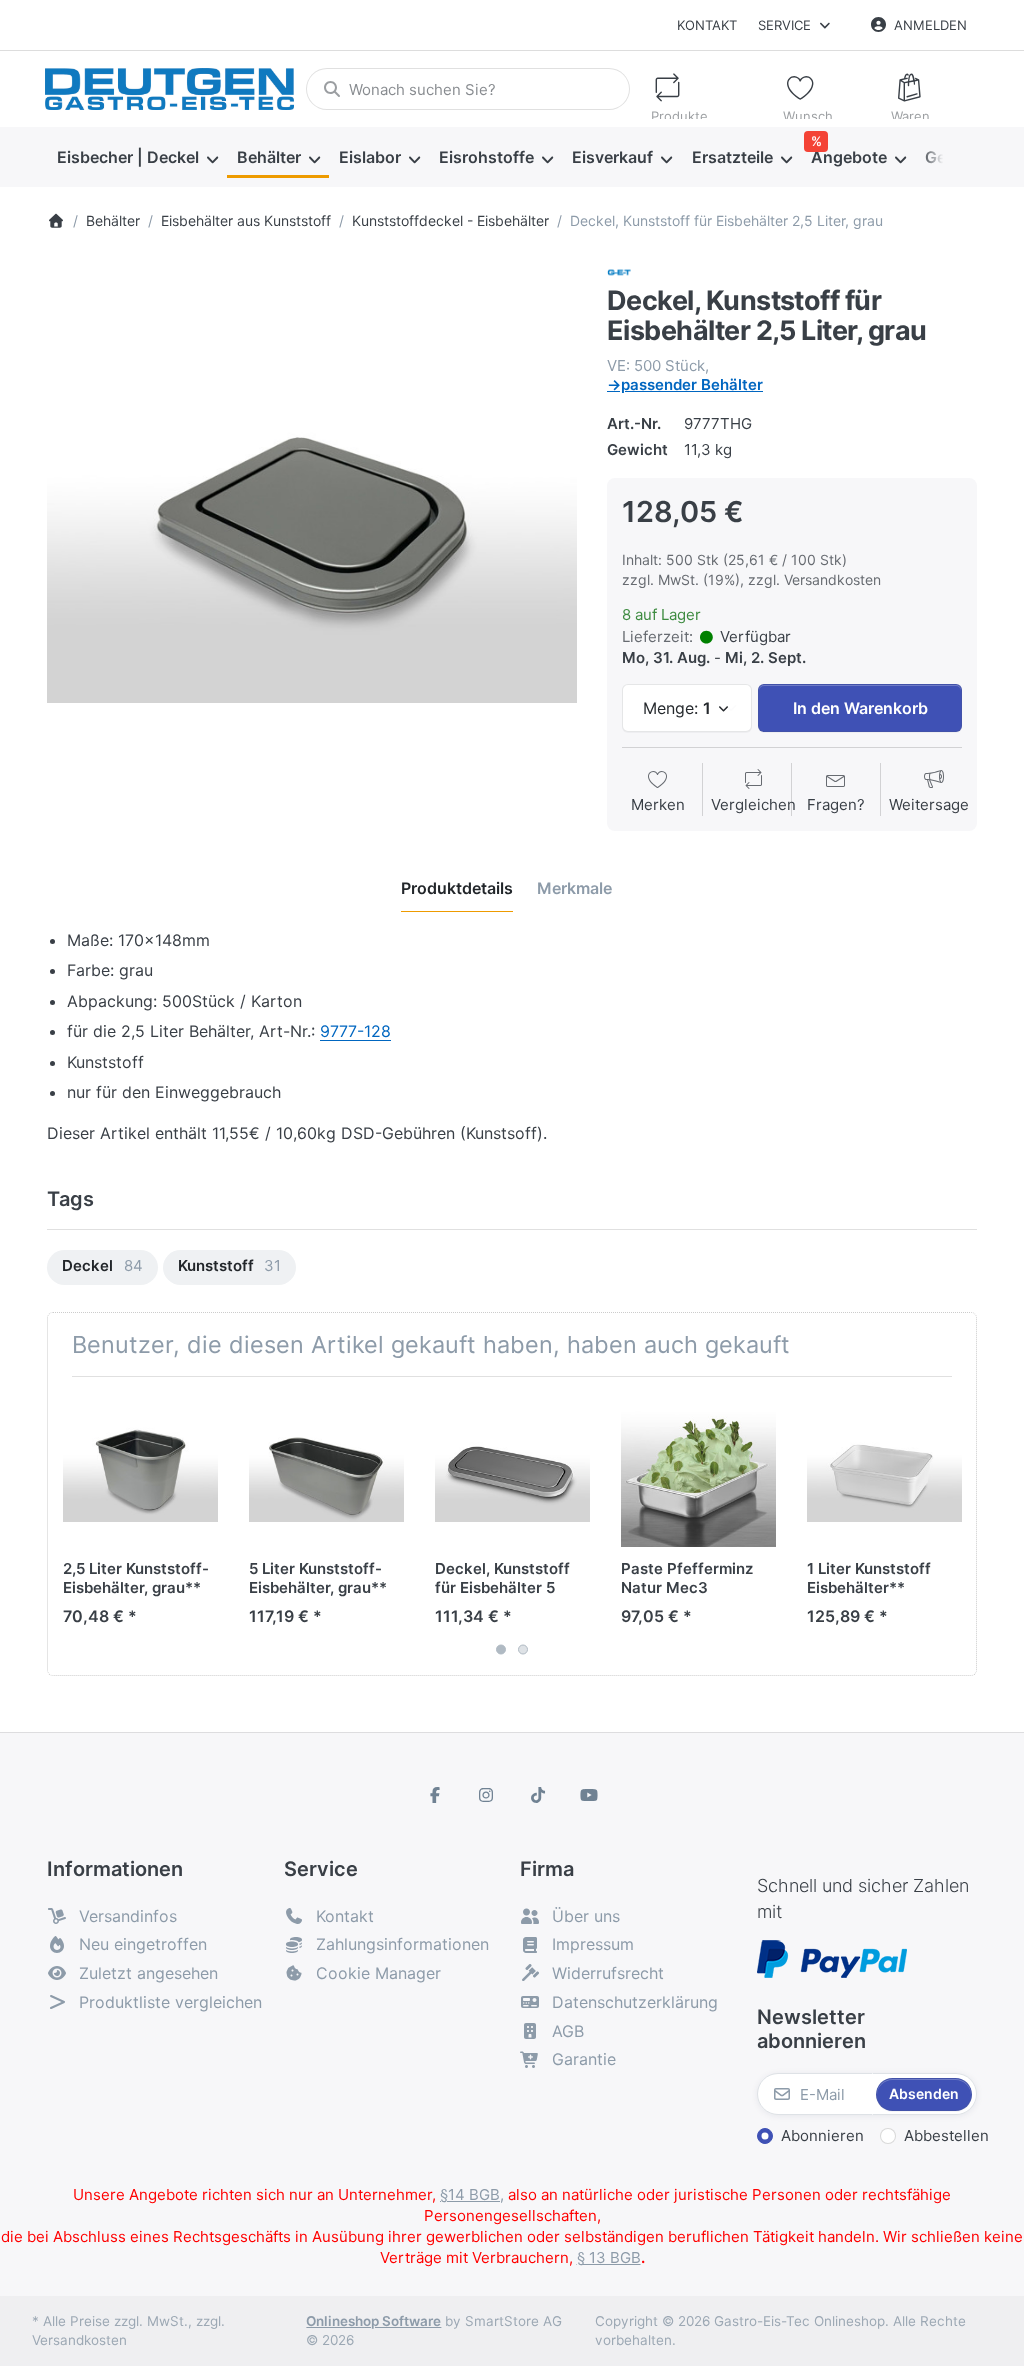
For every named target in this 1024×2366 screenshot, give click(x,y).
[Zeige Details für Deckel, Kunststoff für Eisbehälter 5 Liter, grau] (512, 1469)
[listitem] (312, 525)
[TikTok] (538, 1795)
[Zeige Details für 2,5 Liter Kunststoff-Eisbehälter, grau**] (140, 1469)
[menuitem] (137, 158)
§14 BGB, (472, 2194)
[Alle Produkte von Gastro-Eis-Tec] (619, 271)
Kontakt (707, 25)
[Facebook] (435, 1795)
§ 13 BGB (609, 2257)
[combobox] (467, 89)
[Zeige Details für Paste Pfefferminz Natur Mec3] (698, 1469)
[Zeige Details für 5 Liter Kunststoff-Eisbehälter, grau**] (326, 1469)
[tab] (457, 888)
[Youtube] (590, 1795)
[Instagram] (486, 1795)
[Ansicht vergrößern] (312, 525)
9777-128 (355, 1031)
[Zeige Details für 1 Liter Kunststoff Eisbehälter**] (884, 1469)
